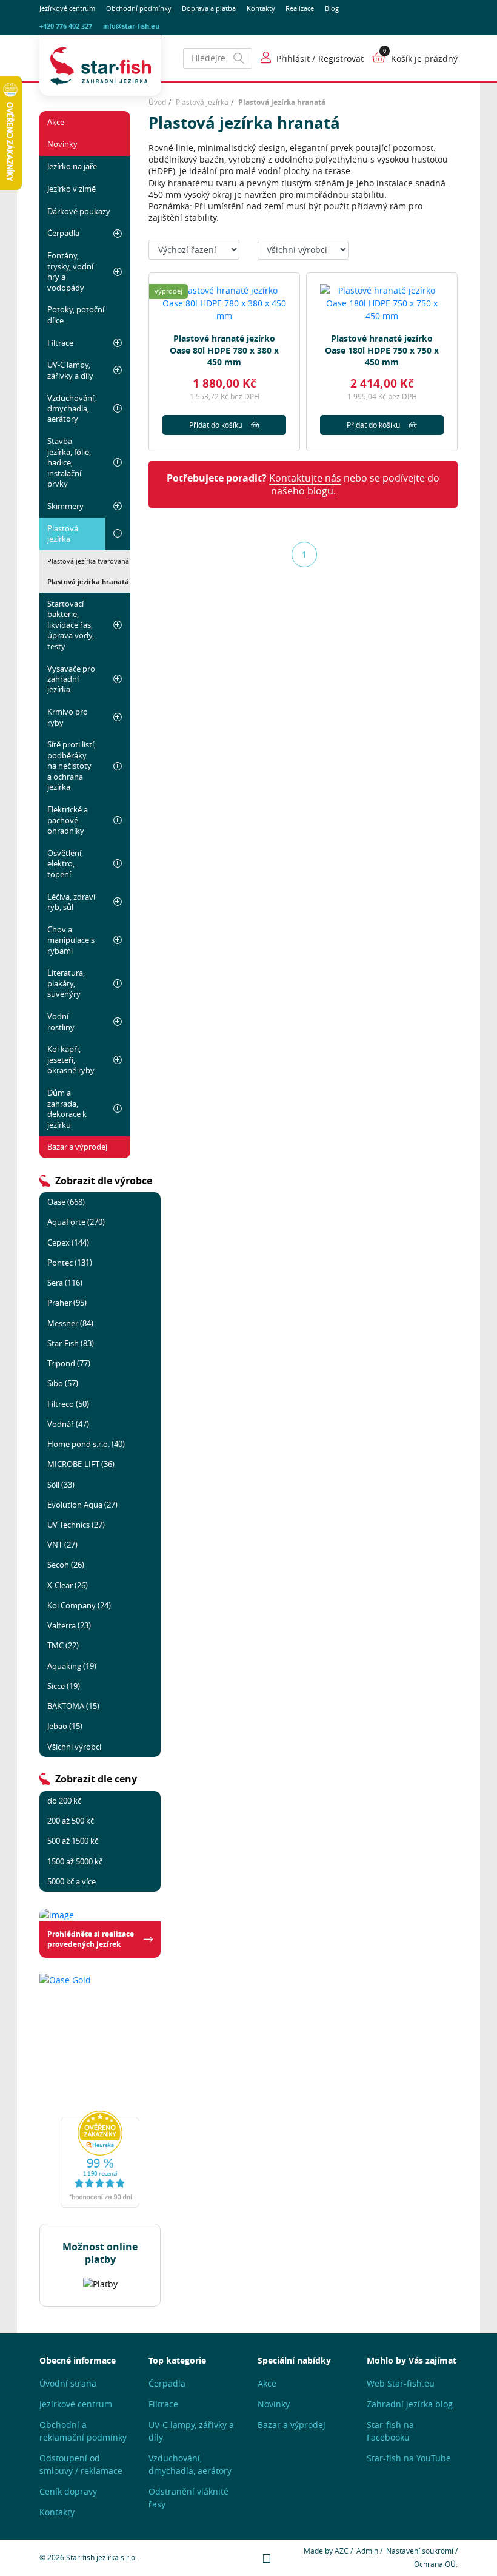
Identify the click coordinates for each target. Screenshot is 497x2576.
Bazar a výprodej (77, 1147)
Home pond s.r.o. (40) (86, 1444)
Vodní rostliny (61, 1021)
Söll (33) (61, 1485)
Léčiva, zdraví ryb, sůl (71, 902)
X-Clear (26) (68, 1585)
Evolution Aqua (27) (82, 1505)
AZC (342, 2551)
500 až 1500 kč (73, 1841)
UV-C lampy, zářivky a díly (70, 370)
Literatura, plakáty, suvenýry (66, 983)
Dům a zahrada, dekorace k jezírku (67, 1108)
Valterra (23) (69, 1625)
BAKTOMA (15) (73, 1706)
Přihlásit (293, 59)
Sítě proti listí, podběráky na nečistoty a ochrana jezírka (72, 766)
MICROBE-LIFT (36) (81, 1464)
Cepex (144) (68, 1242)
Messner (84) (70, 1323)
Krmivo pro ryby (68, 717)
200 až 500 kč (71, 1821)
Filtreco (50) (68, 1404)
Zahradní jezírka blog (410, 2404)
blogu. (322, 491)
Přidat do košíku (216, 425)
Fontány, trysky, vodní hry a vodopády (70, 271)
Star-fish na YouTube (409, 2458)
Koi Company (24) (79, 1605)
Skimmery (65, 506)
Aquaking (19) (72, 1666)
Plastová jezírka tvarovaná (88, 561)
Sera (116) (65, 1283)
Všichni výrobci (74, 1747)
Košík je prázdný (424, 59)
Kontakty (261, 8)
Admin (367, 2551)
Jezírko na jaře (72, 166)
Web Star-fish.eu (401, 2383)
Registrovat (341, 59)
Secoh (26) (66, 1565)
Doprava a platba (209, 8)
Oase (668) (66, 1202)
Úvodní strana (68, 2383)
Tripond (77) (69, 1363)
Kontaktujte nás (305, 478)
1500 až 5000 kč (75, 1861)
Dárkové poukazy (79, 211)
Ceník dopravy (68, 2491)
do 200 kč (64, 1801)
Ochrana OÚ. (436, 2564)
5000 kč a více (72, 1881)
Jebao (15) (65, 1726)
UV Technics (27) (76, 1525)
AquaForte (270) (76, 1222)
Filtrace (60, 343)
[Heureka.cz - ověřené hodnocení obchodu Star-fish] (100, 2159)
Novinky (62, 144)
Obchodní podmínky (139, 8)
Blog (332, 8)
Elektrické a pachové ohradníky (68, 820)
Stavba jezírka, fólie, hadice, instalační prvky (69, 462)
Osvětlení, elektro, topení (65, 864)
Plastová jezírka (63, 534)
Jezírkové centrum (67, 8)
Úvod (157, 102)
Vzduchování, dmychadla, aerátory (72, 409)
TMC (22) (63, 1645)
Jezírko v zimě (72, 189)
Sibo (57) (63, 1383)
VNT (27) (62, 1545)
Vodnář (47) (68, 1424)
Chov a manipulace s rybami (71, 940)
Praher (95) (67, 1303)
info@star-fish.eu (131, 26)
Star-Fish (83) (71, 1343)
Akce (56, 122)
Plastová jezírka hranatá (88, 582)
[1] (239, 58)
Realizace (300, 8)
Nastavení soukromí (420, 2551)
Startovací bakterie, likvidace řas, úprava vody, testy (71, 625)
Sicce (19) (64, 1686)
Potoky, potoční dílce (76, 315)
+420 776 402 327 (66, 26)
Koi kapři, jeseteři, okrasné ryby (71, 1060)
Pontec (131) (70, 1263)
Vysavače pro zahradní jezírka (71, 679)
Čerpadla (63, 233)
